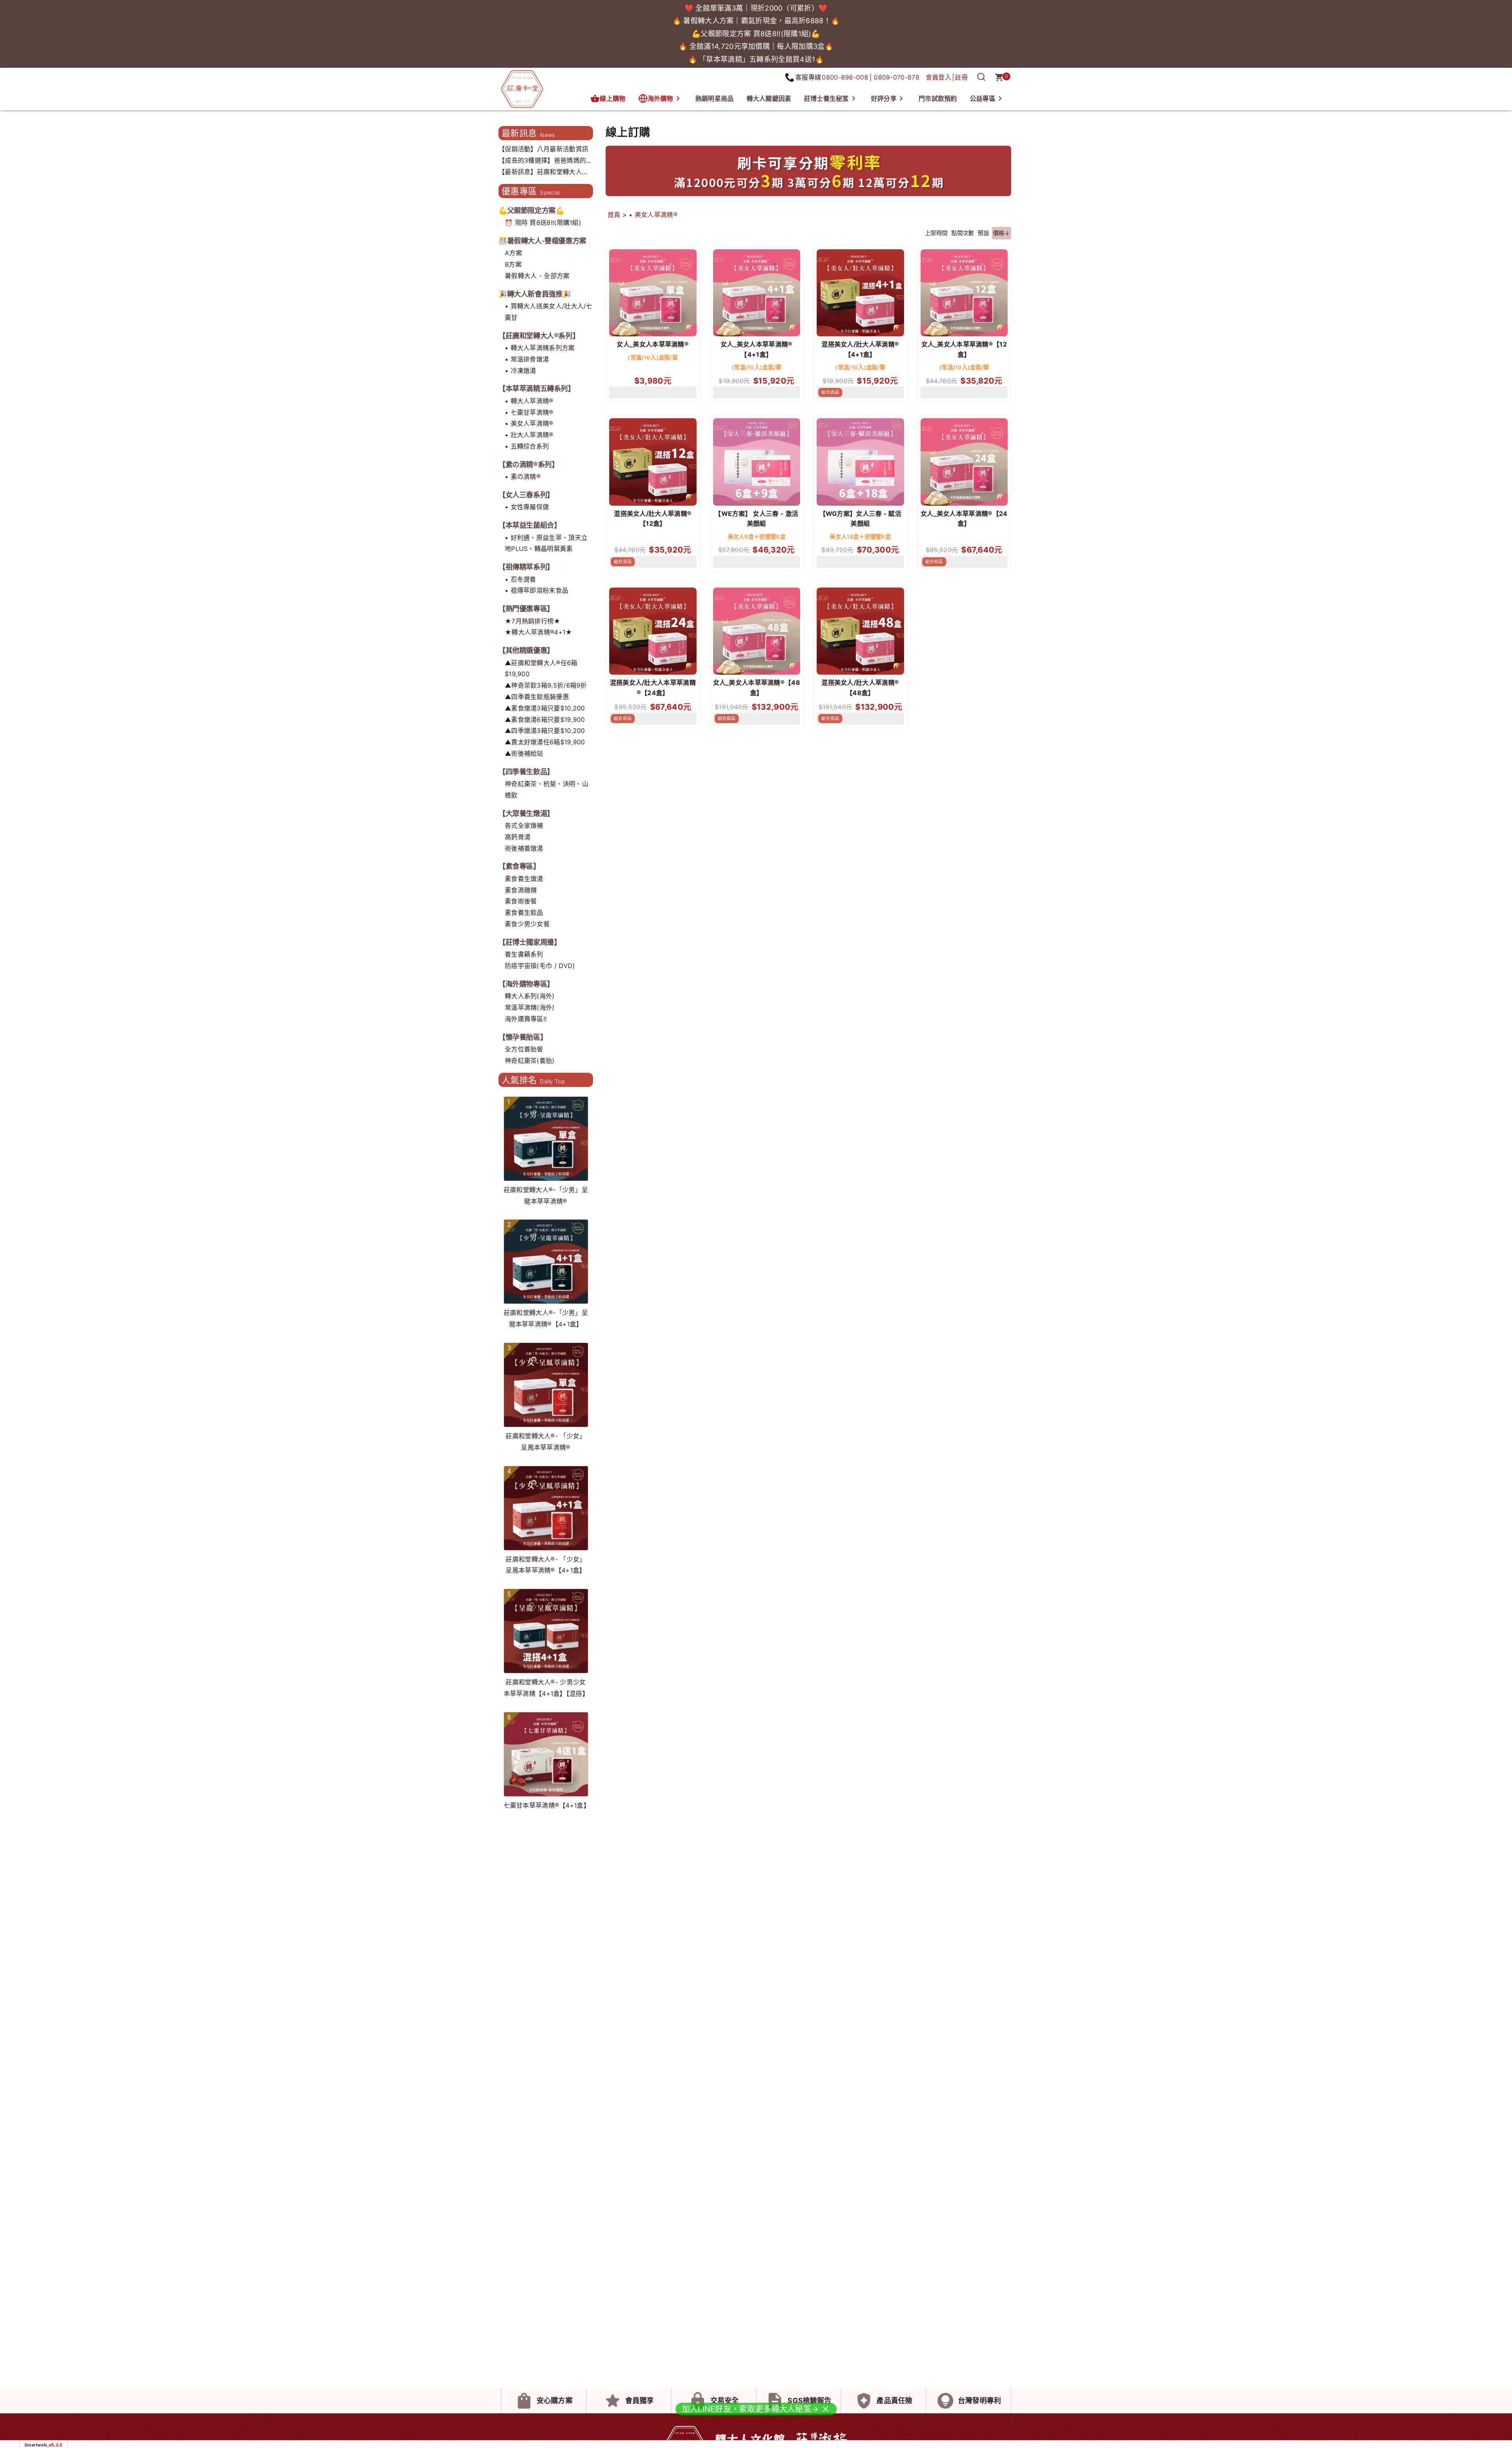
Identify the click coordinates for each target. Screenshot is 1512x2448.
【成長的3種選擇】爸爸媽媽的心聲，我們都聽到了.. (546, 161)
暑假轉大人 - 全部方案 (537, 276)
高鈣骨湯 (518, 837)
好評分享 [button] (884, 98)
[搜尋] (981, 77)
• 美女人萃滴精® (529, 423)
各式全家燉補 (524, 825)
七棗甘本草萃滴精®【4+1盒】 (547, 1805)
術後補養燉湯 (524, 848)
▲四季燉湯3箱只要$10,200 (545, 731)
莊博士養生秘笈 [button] (826, 98)
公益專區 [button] (983, 98)
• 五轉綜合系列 (527, 446)
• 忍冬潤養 (521, 579)
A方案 (513, 253)
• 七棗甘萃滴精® (529, 412)
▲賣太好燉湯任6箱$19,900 (545, 742)
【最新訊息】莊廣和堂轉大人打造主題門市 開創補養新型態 (543, 173)
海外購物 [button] (661, 98)
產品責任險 (894, 2401)
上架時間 (936, 233)
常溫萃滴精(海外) (530, 1007)
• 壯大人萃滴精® (529, 435)
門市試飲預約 (938, 98)
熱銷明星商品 (715, 98)
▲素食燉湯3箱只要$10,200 (545, 708)
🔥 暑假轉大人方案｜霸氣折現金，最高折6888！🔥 (756, 21)
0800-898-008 (845, 77)
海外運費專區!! (526, 1019)
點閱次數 (963, 233)
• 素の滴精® (523, 477)
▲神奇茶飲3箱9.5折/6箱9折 (546, 685)
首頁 (614, 215)
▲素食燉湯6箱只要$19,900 (545, 720)
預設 (983, 233)
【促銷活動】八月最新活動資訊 (543, 149)
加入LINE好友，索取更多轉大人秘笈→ (750, 2410)
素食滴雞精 (521, 890)
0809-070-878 (897, 77)
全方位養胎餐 (524, 1049)
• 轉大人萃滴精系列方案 (540, 348)
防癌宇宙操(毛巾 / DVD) (540, 966)
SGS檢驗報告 (809, 2401)
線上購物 (612, 98)
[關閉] (825, 2410)
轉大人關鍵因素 (769, 98)
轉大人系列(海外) (530, 996)
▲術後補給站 (524, 753)
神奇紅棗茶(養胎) (530, 1061)
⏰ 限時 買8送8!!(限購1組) (543, 223)
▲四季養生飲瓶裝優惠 (537, 697)
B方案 (513, 264)
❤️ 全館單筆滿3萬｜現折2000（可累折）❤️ (756, 8)
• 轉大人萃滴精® (529, 401)
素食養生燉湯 (524, 879)
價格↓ (1002, 233)
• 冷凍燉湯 (521, 371)
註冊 (961, 77)
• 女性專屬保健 (527, 507)
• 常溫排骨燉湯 (527, 359)
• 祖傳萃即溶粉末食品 (536, 590)
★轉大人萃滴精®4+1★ (539, 632)
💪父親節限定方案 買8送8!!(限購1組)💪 (756, 34)
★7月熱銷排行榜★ (533, 621)
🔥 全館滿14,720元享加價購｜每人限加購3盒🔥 (756, 46)
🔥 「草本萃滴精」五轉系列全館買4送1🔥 (756, 59)
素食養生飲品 (524, 912)
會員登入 (939, 77)
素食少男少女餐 (527, 924)
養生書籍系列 (524, 954)
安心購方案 (555, 2401)
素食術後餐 (521, 901)
